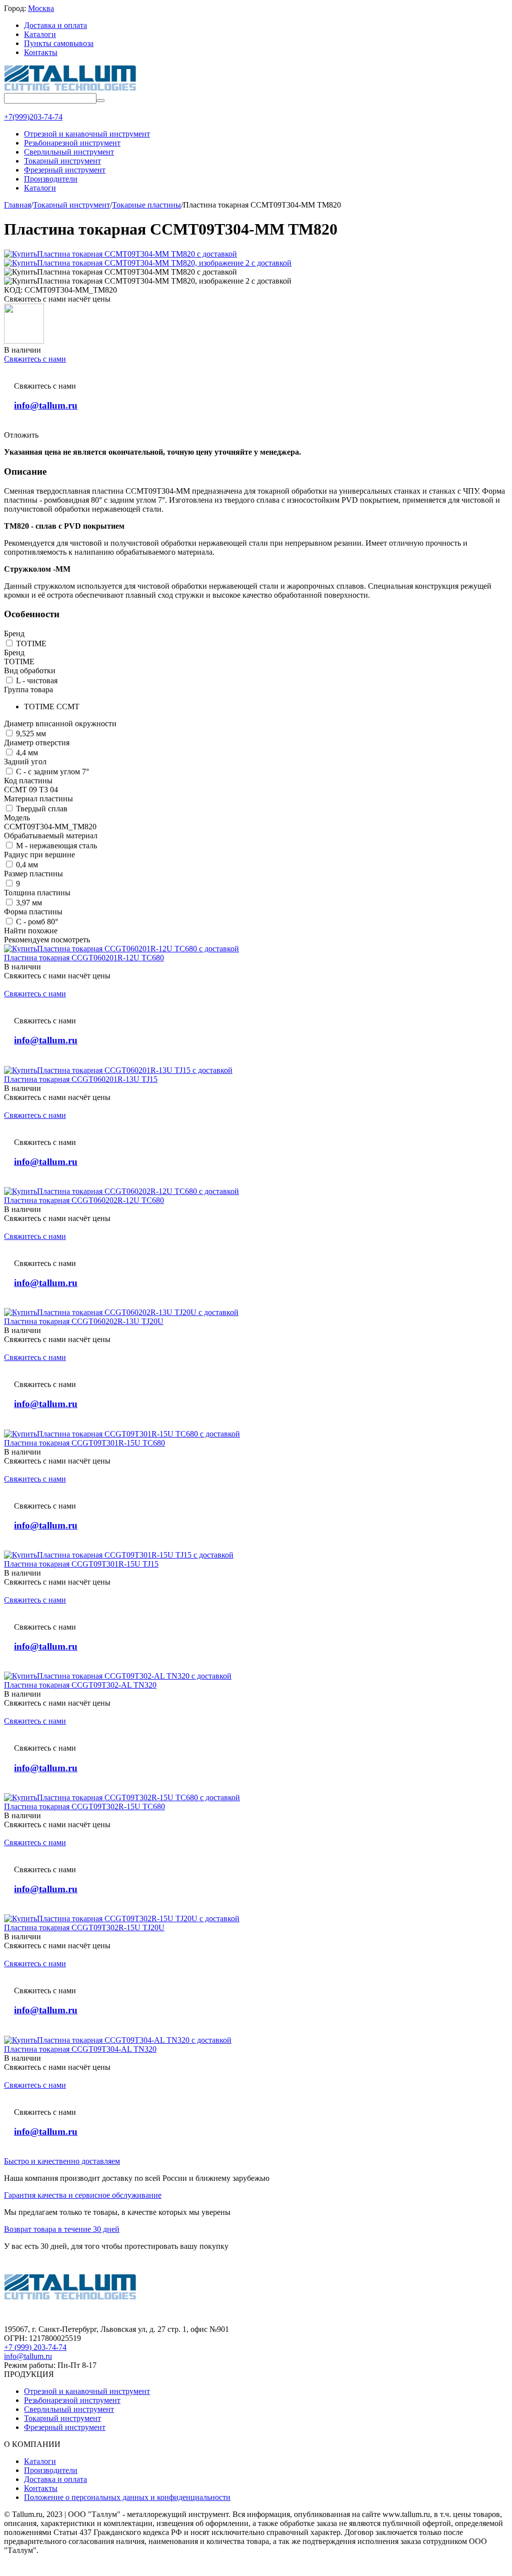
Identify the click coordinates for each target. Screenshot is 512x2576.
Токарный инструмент (62, 2418)
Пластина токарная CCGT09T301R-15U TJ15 (81, 1564)
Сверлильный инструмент (69, 2409)
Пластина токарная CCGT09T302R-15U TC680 (84, 1806)
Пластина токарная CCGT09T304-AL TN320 (80, 2049)
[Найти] (100, 101)
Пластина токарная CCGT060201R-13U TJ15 (81, 1079)
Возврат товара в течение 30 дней (62, 2229)
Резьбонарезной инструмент (72, 2400)
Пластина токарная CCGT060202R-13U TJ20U (84, 1321)
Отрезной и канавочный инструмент (87, 2391)
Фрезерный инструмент (65, 2427)
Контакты (41, 52)
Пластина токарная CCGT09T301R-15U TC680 (84, 1443)
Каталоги (40, 34)
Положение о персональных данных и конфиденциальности (127, 2497)
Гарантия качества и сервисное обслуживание (83, 2195)
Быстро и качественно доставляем (62, 2161)
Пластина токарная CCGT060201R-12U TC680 (84, 958)
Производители (51, 2470)
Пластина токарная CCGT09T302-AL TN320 (80, 1685)
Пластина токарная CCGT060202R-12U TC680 (84, 1200)
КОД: (13, 290)
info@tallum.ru (46, 405)
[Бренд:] (24, 341)
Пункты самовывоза (59, 43)
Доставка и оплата (55, 25)
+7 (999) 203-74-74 (35, 2347)
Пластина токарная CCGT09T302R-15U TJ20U (84, 1927)
